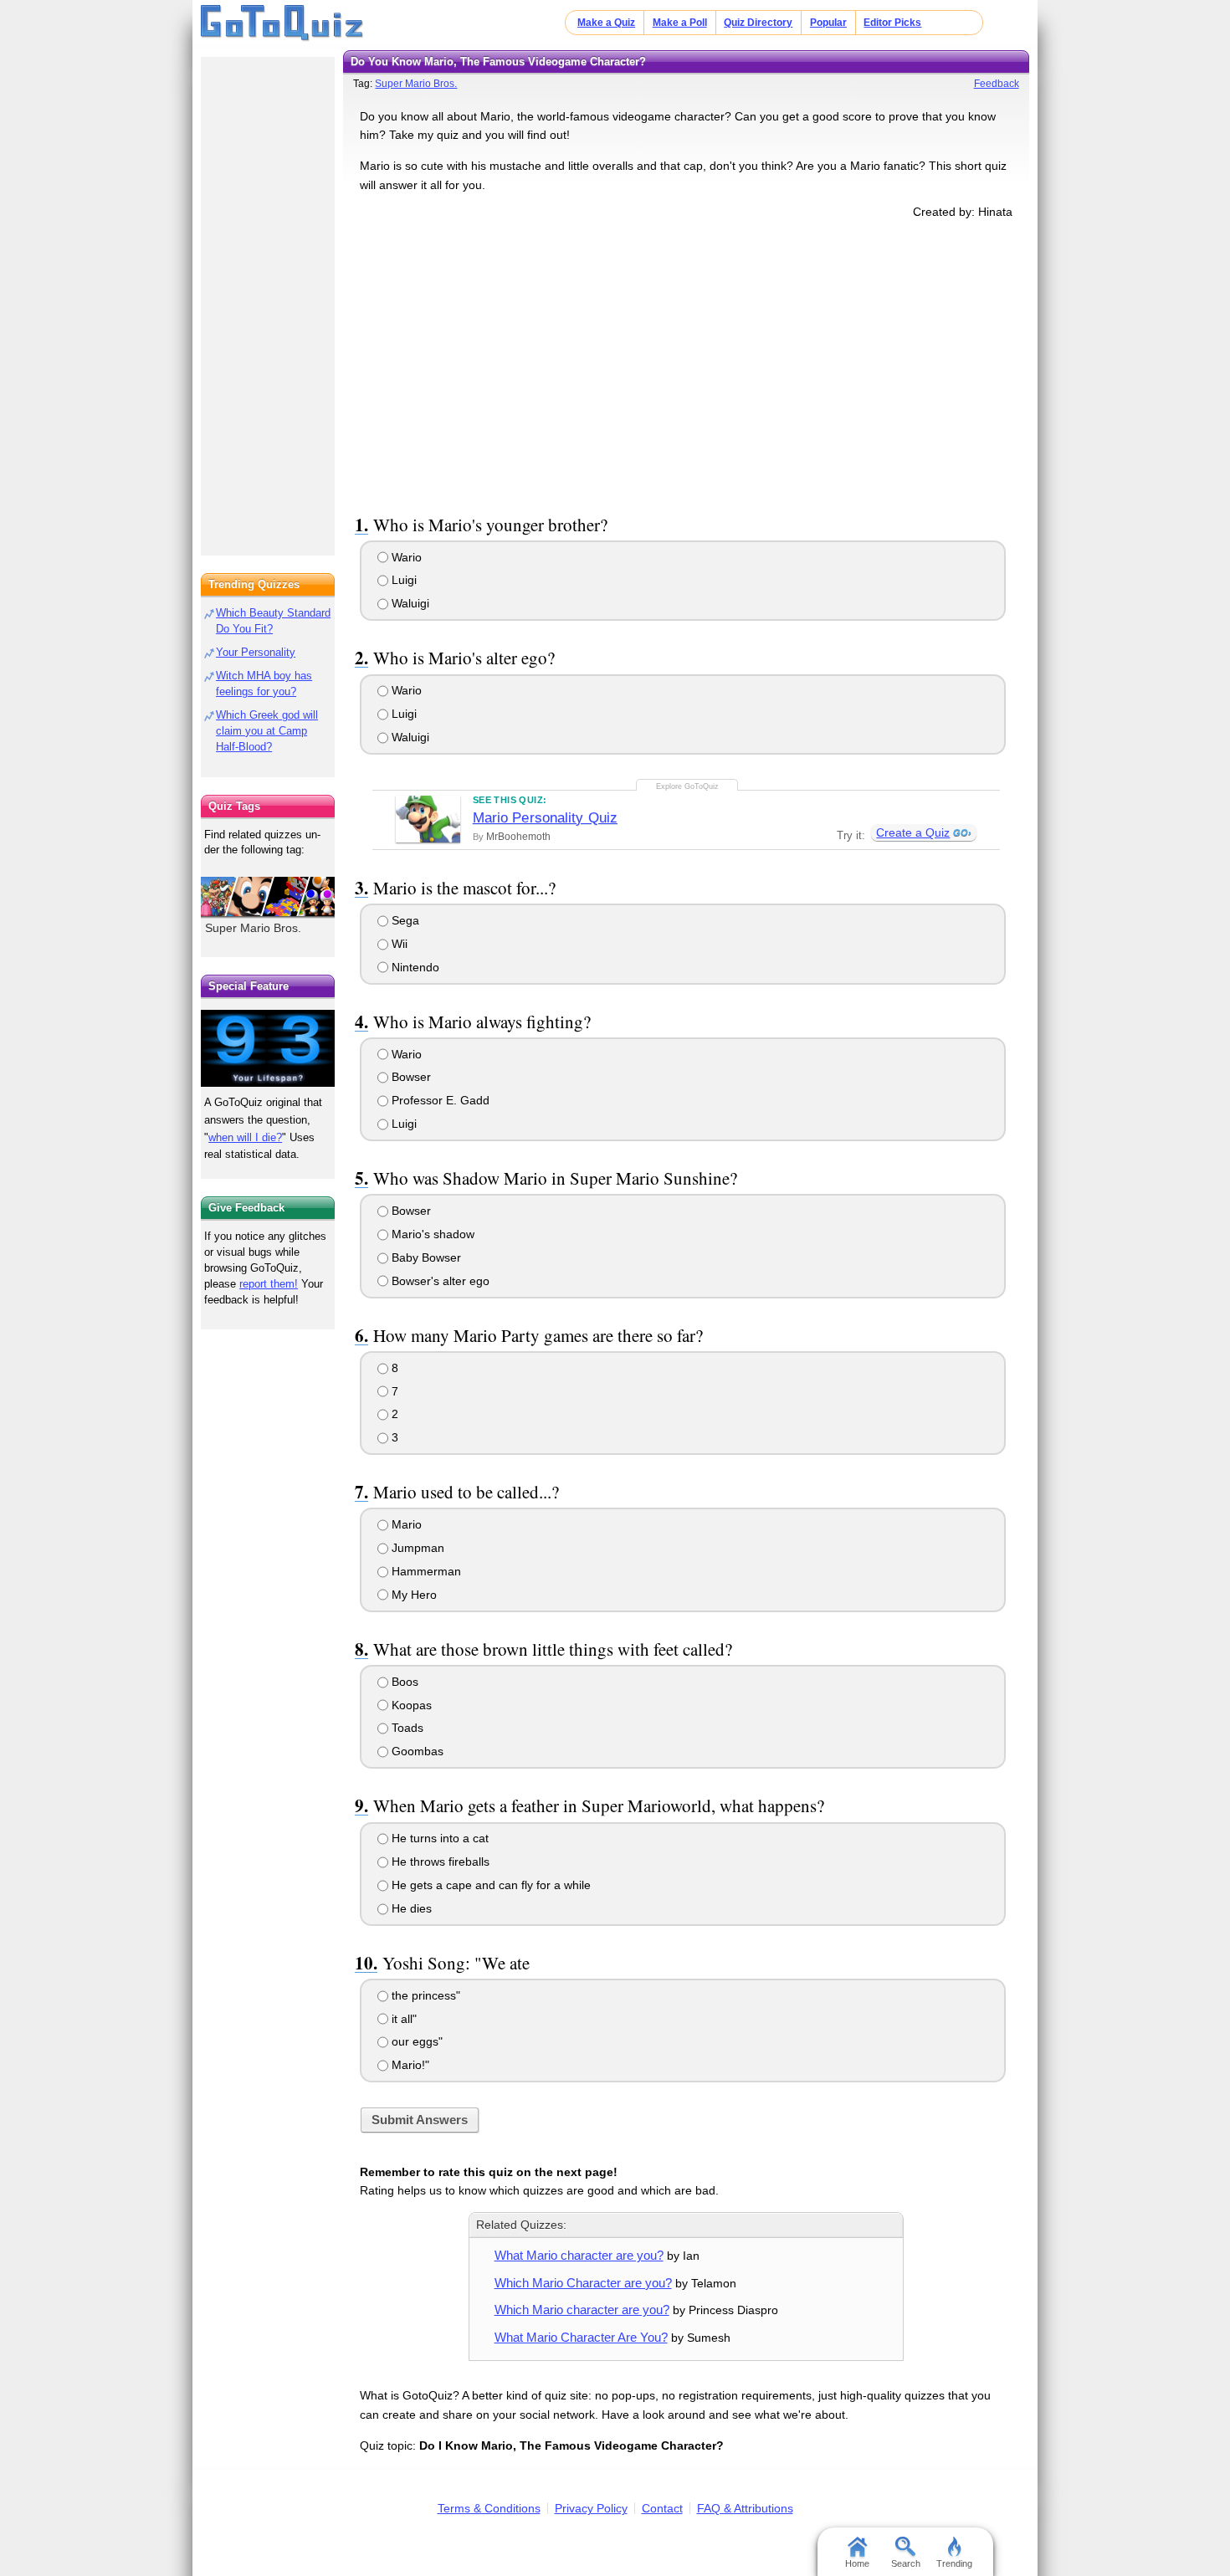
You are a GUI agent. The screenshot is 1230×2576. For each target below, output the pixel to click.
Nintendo (414, 967)
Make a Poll (680, 23)
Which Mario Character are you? (583, 2283)
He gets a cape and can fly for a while (489, 1885)
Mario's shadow (431, 1234)
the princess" (424, 1995)
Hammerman (425, 1571)
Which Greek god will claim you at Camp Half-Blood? (267, 731)
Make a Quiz (606, 23)
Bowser (410, 1077)
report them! (269, 1284)
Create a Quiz (913, 832)
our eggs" (415, 2041)
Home (857, 2563)
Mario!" (409, 2065)
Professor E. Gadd (439, 1100)
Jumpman (416, 1548)
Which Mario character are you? (582, 2310)
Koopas (410, 1705)
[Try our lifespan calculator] (268, 1048)
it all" (402, 2019)
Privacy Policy (591, 2508)
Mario (405, 1524)
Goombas (416, 1751)
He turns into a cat (438, 1838)
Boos (403, 1682)
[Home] (282, 23)
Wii (398, 944)
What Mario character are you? (579, 2255)
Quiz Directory (758, 23)
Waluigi (409, 603)
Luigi (402, 580)
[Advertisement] (686, 363)
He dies (410, 1908)
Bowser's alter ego (439, 1281)
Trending (954, 2563)
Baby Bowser (425, 1257)
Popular (828, 23)
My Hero (413, 1595)
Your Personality (256, 652)
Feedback (997, 84)
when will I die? (245, 1137)
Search (906, 2563)
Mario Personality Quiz (545, 818)
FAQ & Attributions (745, 2508)
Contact (662, 2508)
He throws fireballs (439, 1862)
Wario (405, 557)
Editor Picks (892, 23)
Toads (406, 1728)
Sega (404, 920)
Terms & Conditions (489, 2508)
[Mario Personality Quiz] (428, 819)
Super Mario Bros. (416, 84)
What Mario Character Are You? (581, 2337)
